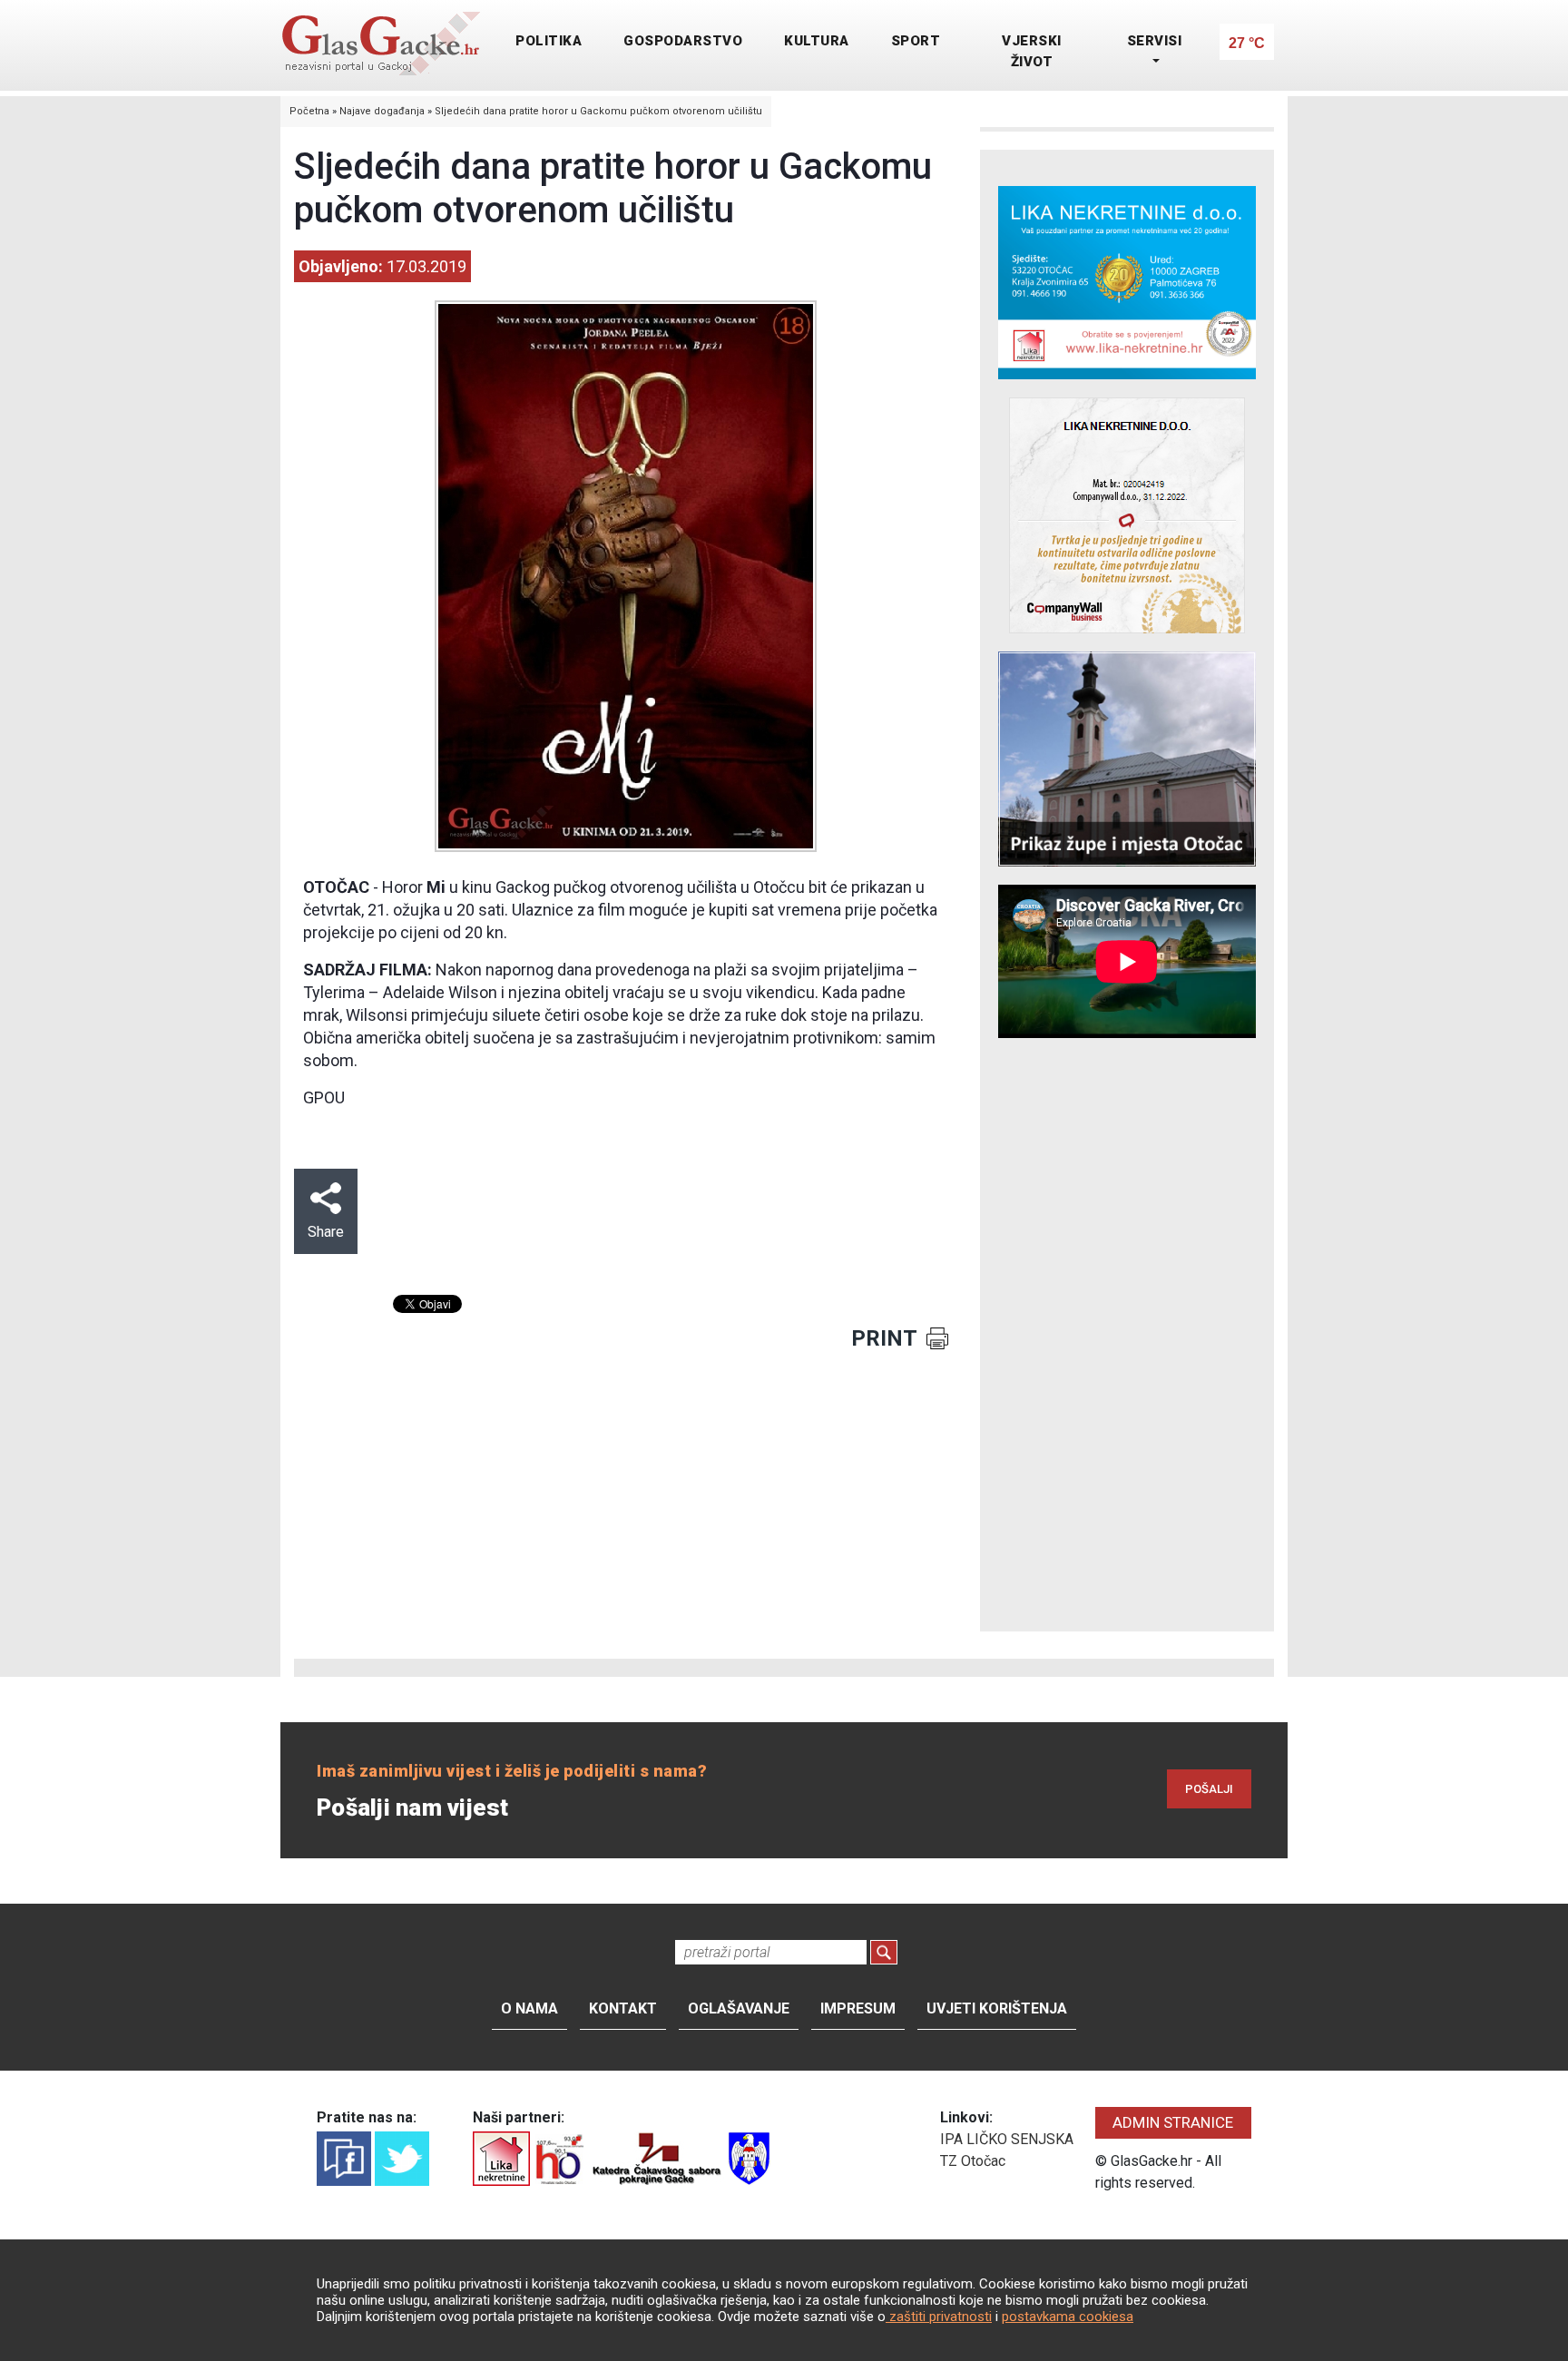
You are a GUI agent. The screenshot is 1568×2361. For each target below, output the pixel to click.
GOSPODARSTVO (683, 41)
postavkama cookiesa (1068, 2317)
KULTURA (817, 41)
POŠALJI (1209, 1789)
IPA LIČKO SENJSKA (1007, 2139)
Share (326, 1232)
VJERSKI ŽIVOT (1032, 51)
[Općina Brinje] (749, 2157)
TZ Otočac (973, 2161)
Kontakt (623, 2008)
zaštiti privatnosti (939, 2317)
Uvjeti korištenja (997, 2008)
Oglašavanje (739, 2008)
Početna (309, 111)
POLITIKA (549, 41)
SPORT (916, 41)
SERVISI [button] (1155, 41)
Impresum (858, 2008)
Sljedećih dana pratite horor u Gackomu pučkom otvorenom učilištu (598, 111)
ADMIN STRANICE (1173, 2122)
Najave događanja (382, 111)
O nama (529, 2008)
